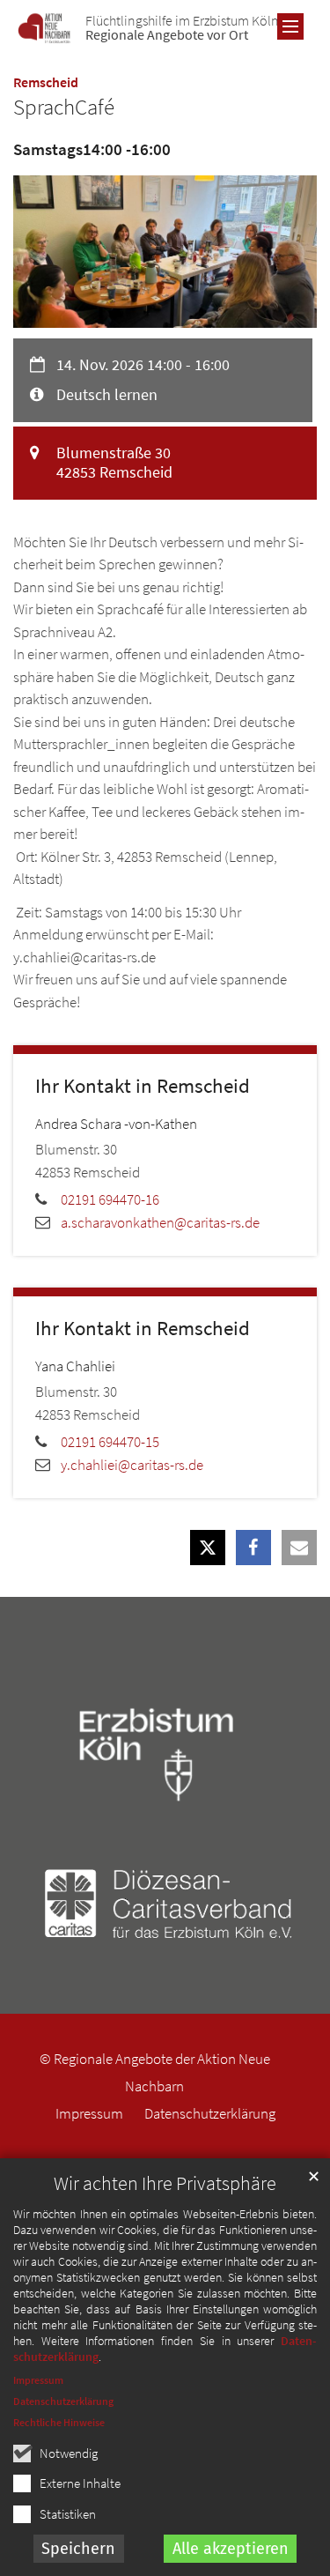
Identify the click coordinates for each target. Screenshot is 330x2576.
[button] (208, 1548)
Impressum (38, 2380)
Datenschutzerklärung (63, 2401)
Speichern (78, 2549)
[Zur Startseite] (44, 29)
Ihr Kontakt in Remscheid (143, 1086)
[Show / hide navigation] (290, 26)
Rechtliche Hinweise (59, 2422)
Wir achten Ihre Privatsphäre (165, 2183)
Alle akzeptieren (231, 2549)
